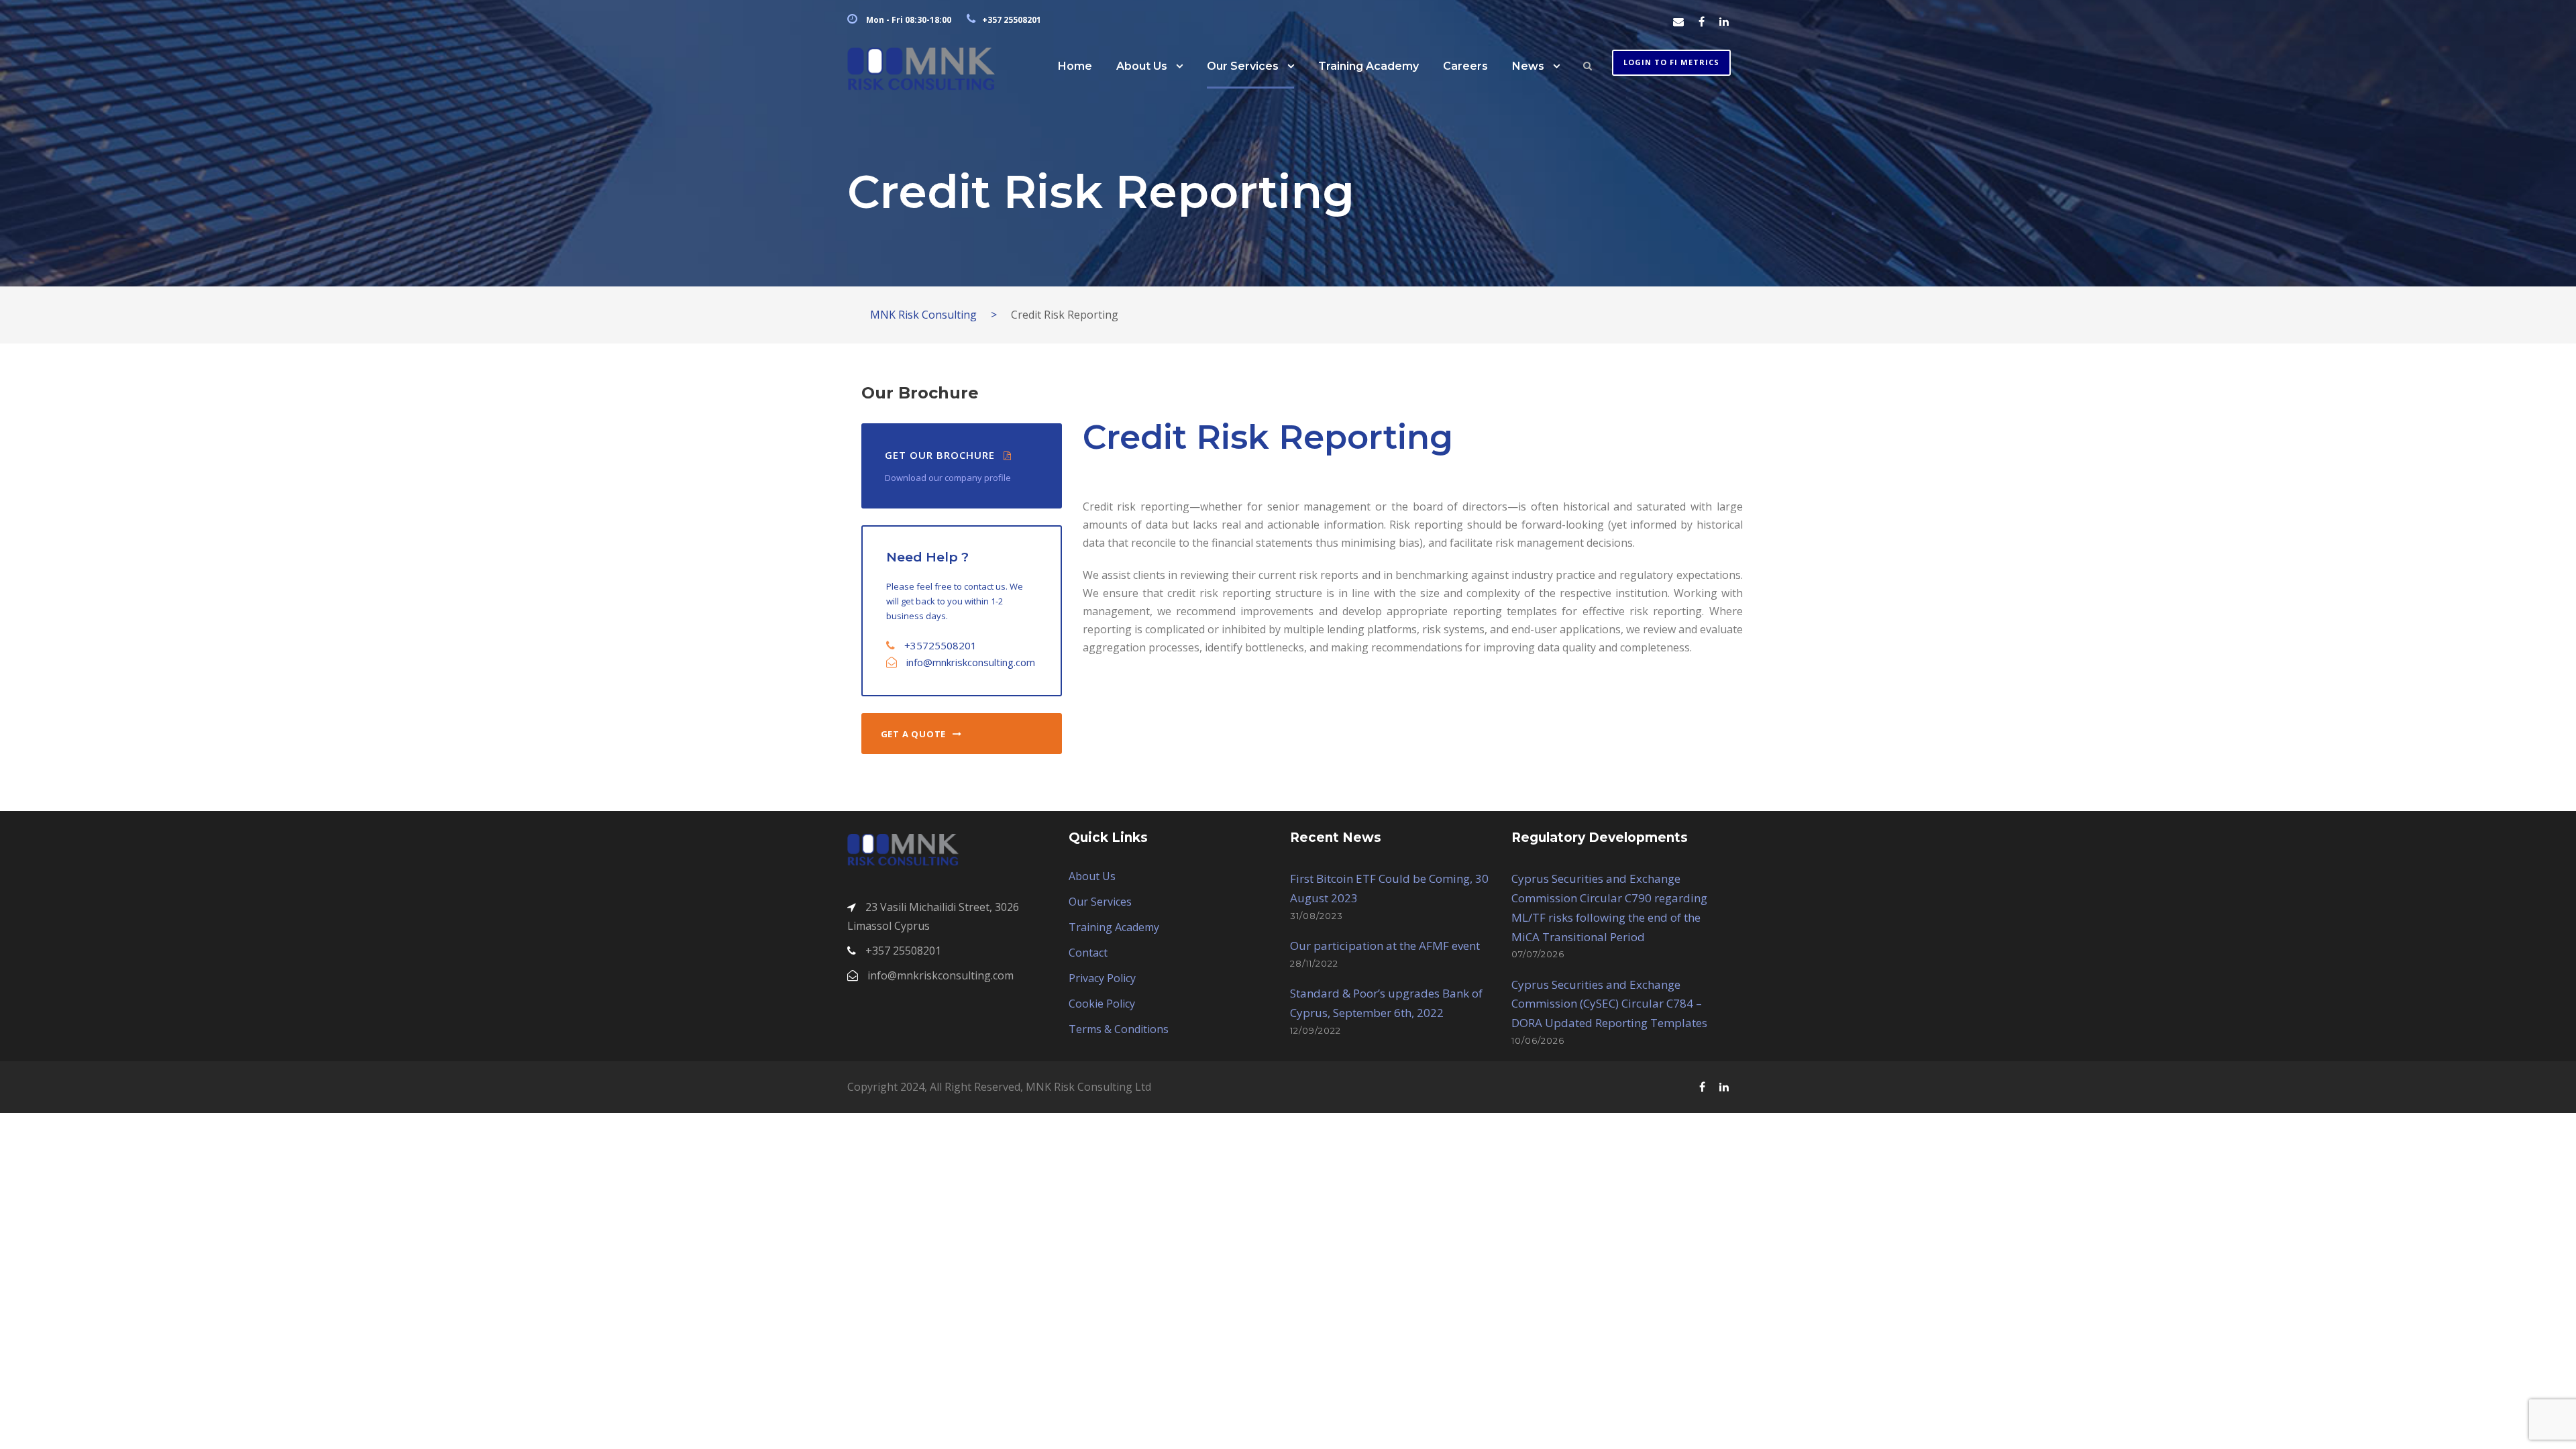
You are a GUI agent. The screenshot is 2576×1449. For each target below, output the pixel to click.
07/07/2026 (1538, 954)
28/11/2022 (1314, 963)
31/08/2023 (1317, 916)
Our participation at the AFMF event (1385, 946)
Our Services (1243, 66)
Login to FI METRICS (1671, 62)
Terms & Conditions (1119, 1029)
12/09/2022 (1316, 1030)
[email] (1678, 21)
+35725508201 (941, 645)
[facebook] (1702, 21)
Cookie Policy (1102, 1004)
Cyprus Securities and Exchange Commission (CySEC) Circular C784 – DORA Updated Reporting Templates (1609, 1004)
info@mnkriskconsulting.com (971, 662)
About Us (1142, 66)
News (1528, 66)
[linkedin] (1724, 21)
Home (1075, 66)
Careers (1465, 66)
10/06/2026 (1538, 1040)
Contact (1088, 953)
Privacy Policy (1102, 978)
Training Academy (1368, 66)
